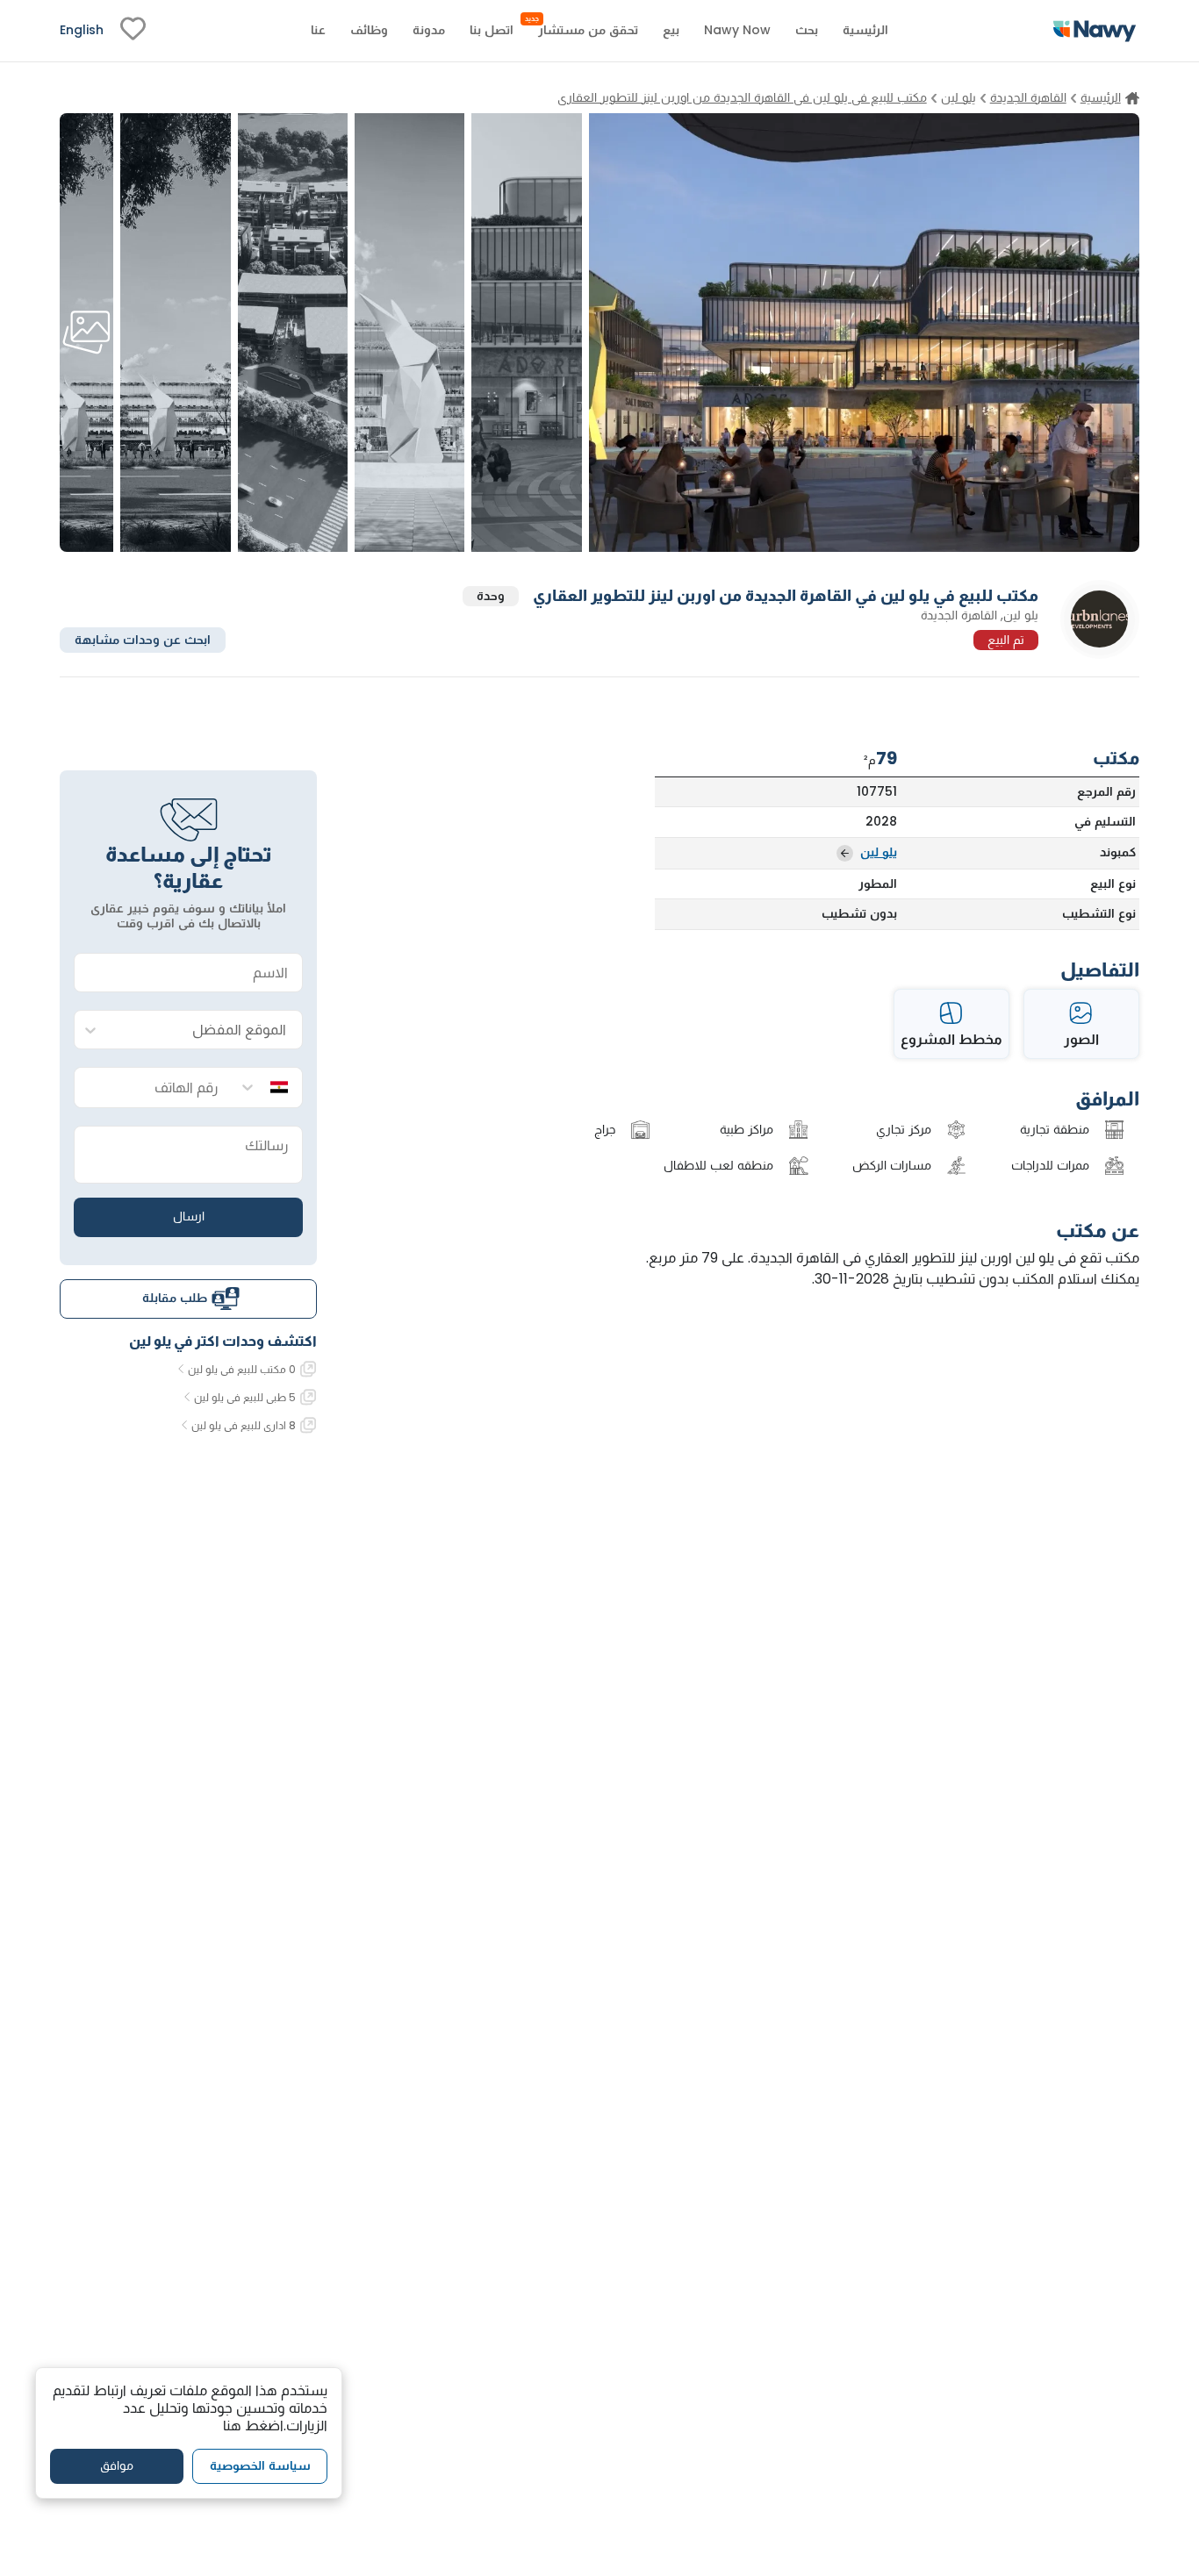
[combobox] (206, 1030)
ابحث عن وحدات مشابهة (143, 639)
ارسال (189, 1216)
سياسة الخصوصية (260, 2465)
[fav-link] (133, 31)
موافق (117, 2465)
